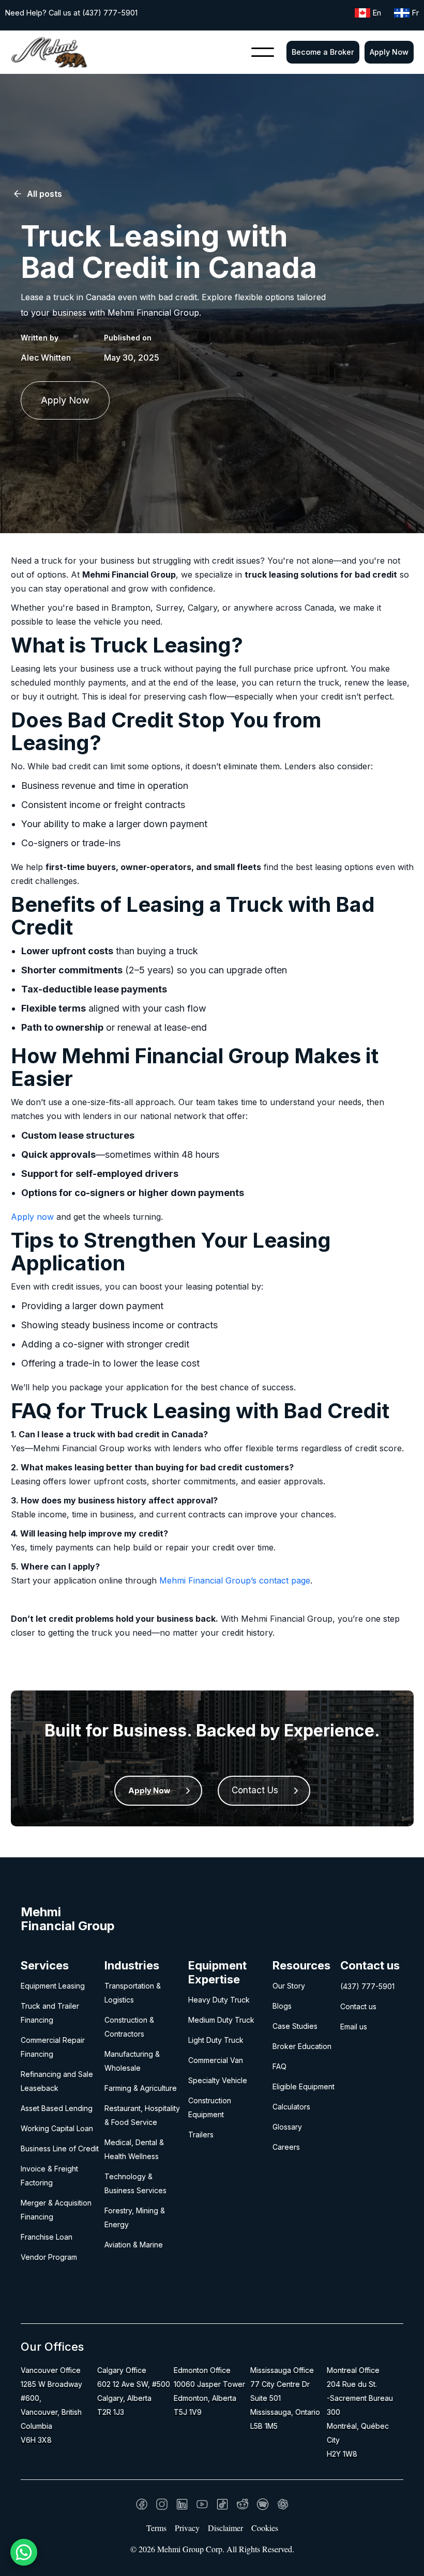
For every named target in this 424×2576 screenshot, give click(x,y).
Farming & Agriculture (141, 2088)
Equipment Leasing (53, 1986)
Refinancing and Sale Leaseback (57, 2081)
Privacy (187, 2528)
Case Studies (295, 2026)
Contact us (358, 2006)
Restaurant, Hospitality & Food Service (142, 2115)
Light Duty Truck (216, 2040)
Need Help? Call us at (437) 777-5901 (71, 13)
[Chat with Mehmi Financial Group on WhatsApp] (24, 2552)
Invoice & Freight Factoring (49, 2176)
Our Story (289, 1986)
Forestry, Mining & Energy (135, 2217)
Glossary (287, 2127)
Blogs (282, 2006)
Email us (354, 2027)
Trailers (201, 2135)
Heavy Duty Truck (219, 2000)
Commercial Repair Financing (53, 2047)
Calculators (291, 2107)
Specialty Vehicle (218, 2080)
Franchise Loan (47, 2237)
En (377, 13)
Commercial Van (216, 2060)
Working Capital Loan (57, 2128)
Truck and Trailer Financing (50, 2013)
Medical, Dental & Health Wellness (134, 2149)
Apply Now (389, 52)
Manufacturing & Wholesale (132, 2061)
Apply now (32, 1217)
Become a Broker (323, 52)
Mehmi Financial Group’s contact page (235, 1580)
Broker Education (302, 2046)
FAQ (279, 2066)
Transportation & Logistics (133, 1993)
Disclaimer (225, 2528)
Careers (286, 2147)
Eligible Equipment (304, 2086)
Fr (415, 13)
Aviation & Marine (134, 2245)
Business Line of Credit (60, 2148)
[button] (263, 52)
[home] (49, 52)
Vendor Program (49, 2257)
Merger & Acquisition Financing (56, 2210)
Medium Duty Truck (221, 2020)
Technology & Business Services (135, 2183)
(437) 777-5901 (367, 1986)
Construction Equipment (210, 2107)
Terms (156, 2528)
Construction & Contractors (129, 2027)
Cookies (265, 2528)
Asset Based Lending (57, 2108)
